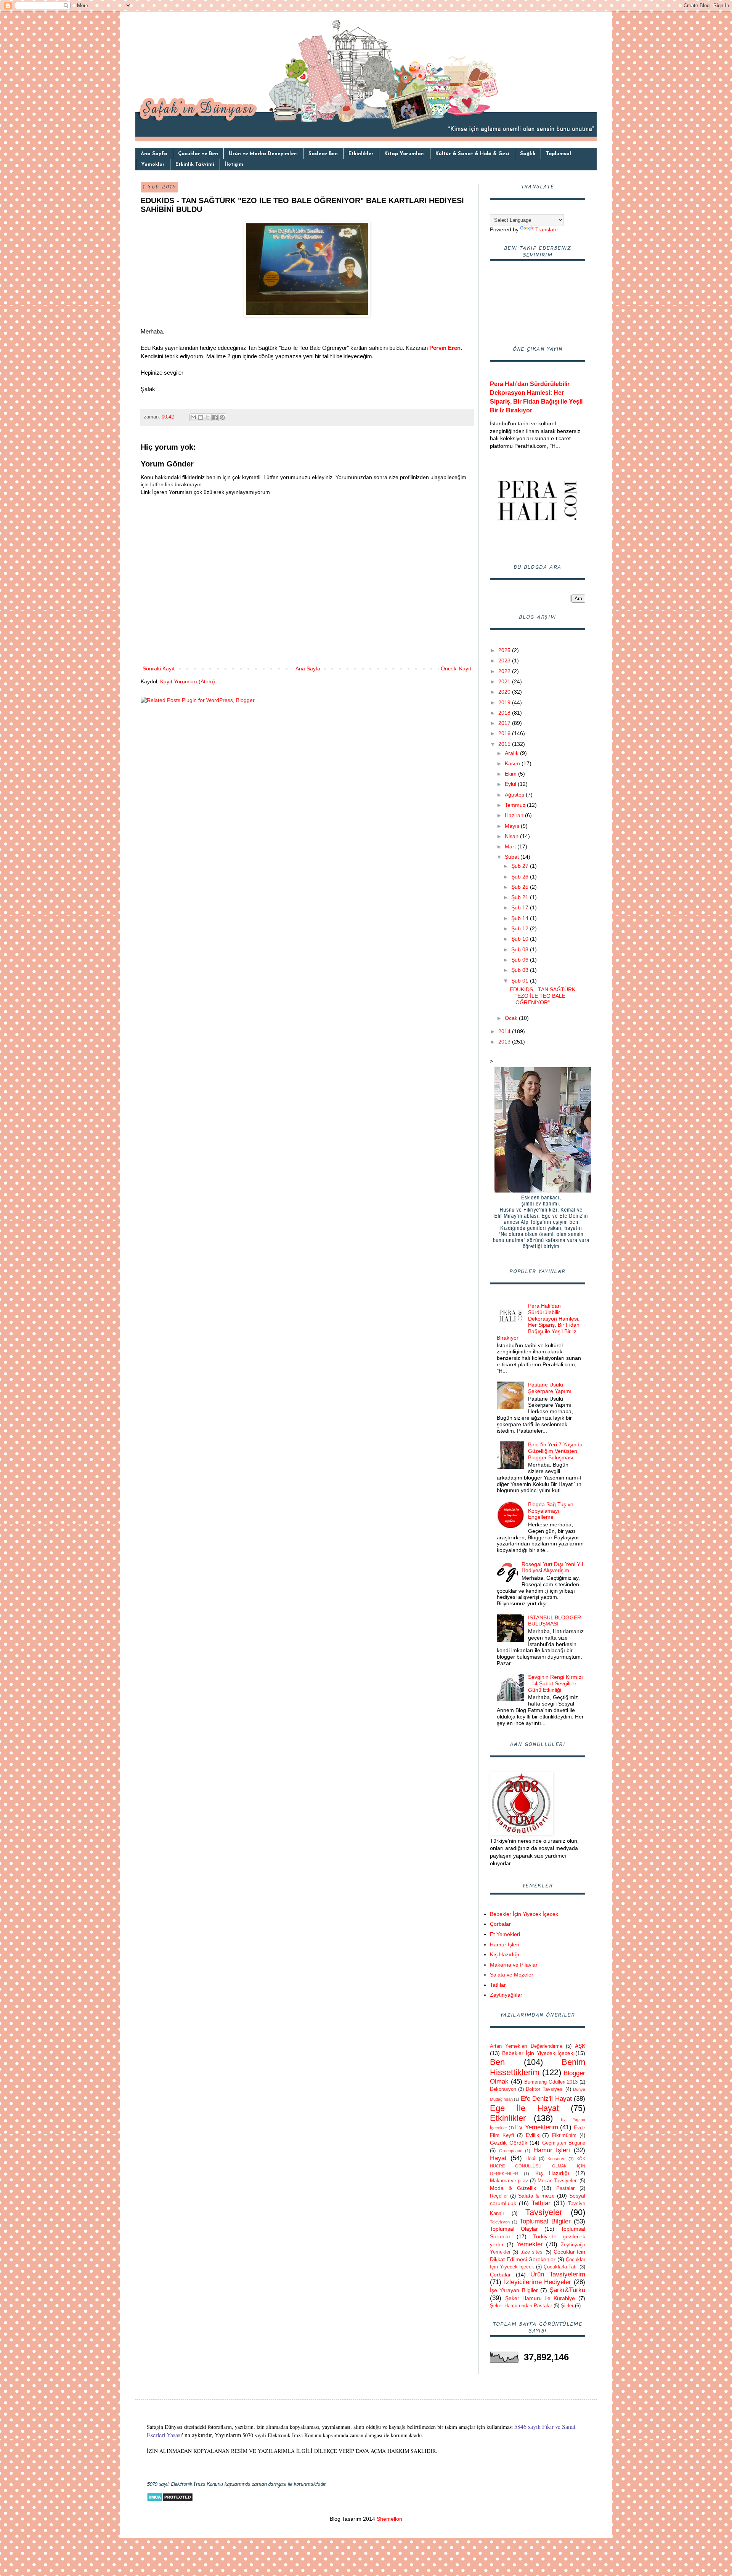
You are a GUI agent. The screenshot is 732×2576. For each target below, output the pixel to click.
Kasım (513, 763)
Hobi (530, 2159)
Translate (547, 229)
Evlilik (532, 2135)
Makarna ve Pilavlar (514, 1965)
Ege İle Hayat (524, 2108)
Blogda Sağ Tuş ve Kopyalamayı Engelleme (551, 1511)
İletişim (234, 164)
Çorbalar (500, 1924)
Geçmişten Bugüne (564, 2143)
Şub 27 (521, 866)
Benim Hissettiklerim (538, 2067)
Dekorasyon (503, 2089)
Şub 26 (521, 877)
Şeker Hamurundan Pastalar (521, 2306)
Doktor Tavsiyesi (544, 2089)
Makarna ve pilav (509, 2181)
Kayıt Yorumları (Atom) (188, 681)
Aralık (512, 753)
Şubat (513, 857)
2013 (505, 1042)
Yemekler (153, 164)
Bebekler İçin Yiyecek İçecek (524, 1914)
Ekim (511, 774)
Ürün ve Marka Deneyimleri (263, 154)
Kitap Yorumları (405, 154)
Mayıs (513, 826)
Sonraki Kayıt (159, 668)
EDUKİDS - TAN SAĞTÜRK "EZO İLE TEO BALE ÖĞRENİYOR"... (543, 996)
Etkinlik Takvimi (195, 164)
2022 (505, 671)
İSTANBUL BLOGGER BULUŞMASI (555, 1621)
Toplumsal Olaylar (514, 2229)
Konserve (556, 2159)
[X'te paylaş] (208, 417)
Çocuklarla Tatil (561, 2267)
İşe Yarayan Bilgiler (514, 2290)
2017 (505, 723)
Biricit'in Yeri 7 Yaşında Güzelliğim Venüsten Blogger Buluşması (555, 1451)
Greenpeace (511, 2151)
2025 (505, 650)
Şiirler (567, 2306)
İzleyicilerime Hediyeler (538, 2282)
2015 (505, 744)
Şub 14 (521, 918)
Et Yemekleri (505, 1934)
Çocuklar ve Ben (198, 154)
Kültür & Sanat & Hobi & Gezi (472, 154)
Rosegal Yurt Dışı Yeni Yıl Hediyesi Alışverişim (552, 1567)
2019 (505, 702)
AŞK (580, 2046)
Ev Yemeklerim (537, 2127)
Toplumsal (559, 154)
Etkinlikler (361, 154)
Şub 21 (521, 897)
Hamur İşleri (505, 1944)
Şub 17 (521, 907)
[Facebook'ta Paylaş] (215, 417)
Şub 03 (521, 970)
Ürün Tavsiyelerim (558, 2274)
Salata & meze (536, 2196)
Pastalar (565, 2188)
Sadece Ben (323, 154)
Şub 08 (521, 949)
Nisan (512, 836)
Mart (511, 846)
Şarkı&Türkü (567, 2290)
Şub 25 (521, 887)
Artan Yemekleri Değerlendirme (526, 2046)
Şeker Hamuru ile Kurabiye (540, 2298)
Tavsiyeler (544, 2212)
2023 (505, 660)
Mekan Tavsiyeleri (558, 2181)
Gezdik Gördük (509, 2143)
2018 (505, 713)
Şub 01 (521, 981)
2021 (505, 681)
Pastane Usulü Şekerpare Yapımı (550, 1388)
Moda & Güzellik (513, 2188)
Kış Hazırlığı (505, 1954)
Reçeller (499, 2196)
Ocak (512, 1018)
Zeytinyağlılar (506, 1995)
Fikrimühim (564, 2135)
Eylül (511, 784)
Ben (497, 2062)
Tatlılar (498, 1985)
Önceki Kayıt (456, 668)
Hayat (498, 2158)
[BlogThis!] (201, 417)
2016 (505, 733)
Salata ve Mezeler (512, 1975)
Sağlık (528, 154)
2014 (505, 1031)
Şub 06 (521, 960)
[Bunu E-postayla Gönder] (193, 417)
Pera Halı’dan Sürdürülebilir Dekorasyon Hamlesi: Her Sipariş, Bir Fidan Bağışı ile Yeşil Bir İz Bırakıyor (538, 1322)
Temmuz (516, 805)
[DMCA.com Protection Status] (170, 2500)
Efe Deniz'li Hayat (546, 2099)
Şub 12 (521, 928)
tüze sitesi (532, 2252)
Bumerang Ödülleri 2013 (551, 2082)
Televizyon (500, 2222)
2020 (505, 692)
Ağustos (515, 795)
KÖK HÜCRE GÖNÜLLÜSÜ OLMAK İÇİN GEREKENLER (538, 2166)
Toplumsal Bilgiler (545, 2221)
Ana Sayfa (154, 154)
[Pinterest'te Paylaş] (222, 417)
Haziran (515, 815)
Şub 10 (521, 939)
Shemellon (389, 2519)
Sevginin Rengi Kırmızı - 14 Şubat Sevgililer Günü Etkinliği (555, 1683)
